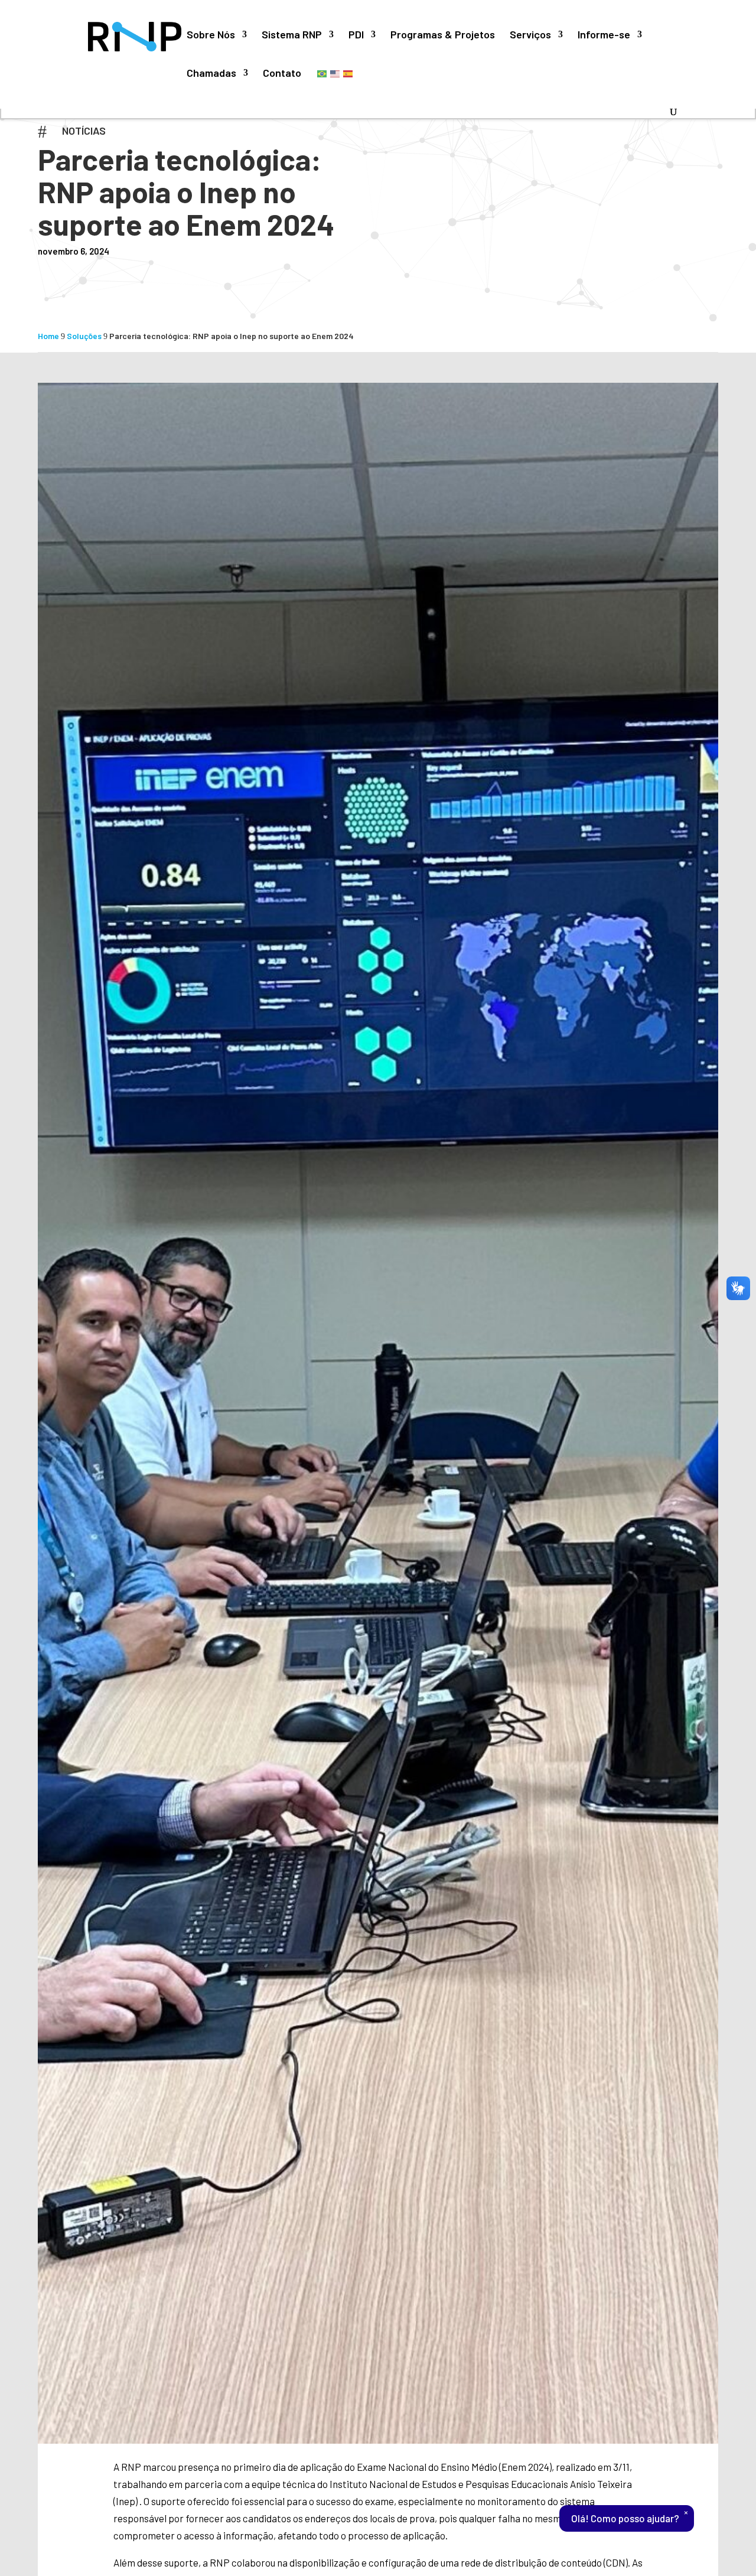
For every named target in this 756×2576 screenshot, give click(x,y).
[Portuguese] (322, 73)
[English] (335, 73)
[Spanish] (348, 73)
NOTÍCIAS (84, 131)
